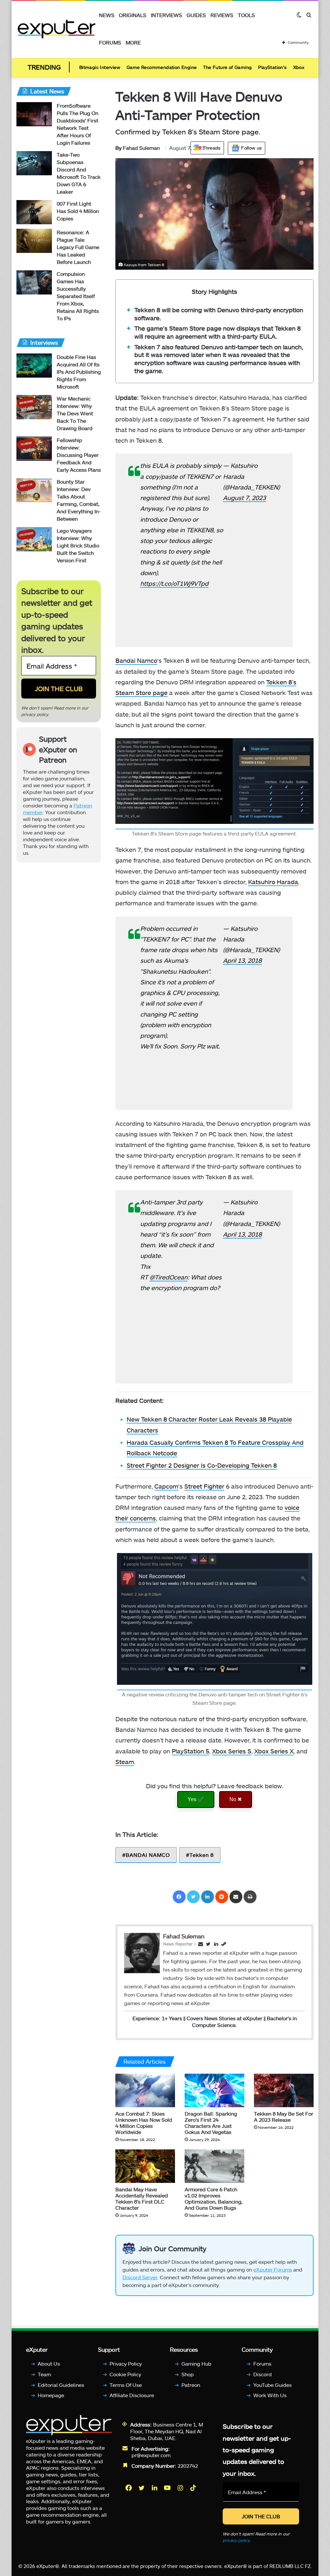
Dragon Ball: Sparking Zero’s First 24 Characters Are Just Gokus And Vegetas (211, 2123)
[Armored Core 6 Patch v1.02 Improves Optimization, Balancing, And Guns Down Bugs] (214, 2166)
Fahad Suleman (138, 148)
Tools (246, 15)
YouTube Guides (272, 2385)
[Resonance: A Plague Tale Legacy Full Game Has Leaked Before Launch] (34, 241)
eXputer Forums (273, 2269)
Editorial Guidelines (61, 2385)
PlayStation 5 (190, 1751)
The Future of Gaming (227, 67)
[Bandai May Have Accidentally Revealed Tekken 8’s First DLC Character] (145, 2166)
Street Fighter (204, 1486)
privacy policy (35, 714)
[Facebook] (179, 1897)
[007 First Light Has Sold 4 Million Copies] (34, 212)
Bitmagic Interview (100, 67)
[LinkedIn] (208, 1897)
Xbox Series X (274, 1751)
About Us (49, 2364)
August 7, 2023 (244, 498)
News (107, 15)
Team (44, 2374)
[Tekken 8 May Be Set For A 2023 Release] (284, 2090)
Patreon (191, 2385)
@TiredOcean (169, 1277)
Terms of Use (126, 2385)
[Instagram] (181, 2488)
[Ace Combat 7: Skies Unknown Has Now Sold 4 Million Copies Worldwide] (145, 2090)
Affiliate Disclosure (132, 2395)
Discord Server (140, 2277)
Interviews (166, 15)
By (119, 148)
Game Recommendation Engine (162, 67)
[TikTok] (194, 2488)
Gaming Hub (196, 2364)
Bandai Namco (136, 660)
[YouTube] (168, 2488)
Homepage (51, 2395)
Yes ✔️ (196, 1799)
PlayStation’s (272, 67)
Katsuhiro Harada (273, 882)
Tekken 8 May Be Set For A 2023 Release (284, 2117)
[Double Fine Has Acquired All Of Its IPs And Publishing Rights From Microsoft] (34, 366)
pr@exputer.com (151, 2455)
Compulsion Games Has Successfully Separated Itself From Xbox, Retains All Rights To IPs (78, 296)
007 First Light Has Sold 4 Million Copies (78, 211)
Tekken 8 (202, 1855)
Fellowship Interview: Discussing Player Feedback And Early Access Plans (79, 455)
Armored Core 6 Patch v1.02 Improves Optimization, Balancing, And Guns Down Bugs (214, 2198)
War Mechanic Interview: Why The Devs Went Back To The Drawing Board (75, 413)
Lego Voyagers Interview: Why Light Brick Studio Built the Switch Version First (78, 545)
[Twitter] (193, 1897)
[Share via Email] (236, 1897)
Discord (262, 2374)
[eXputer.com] (57, 29)
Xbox (299, 67)
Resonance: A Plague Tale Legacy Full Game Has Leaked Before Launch (78, 247)
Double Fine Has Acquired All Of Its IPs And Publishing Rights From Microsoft (79, 372)
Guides (196, 15)
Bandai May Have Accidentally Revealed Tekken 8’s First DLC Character (142, 2198)
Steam (125, 1762)
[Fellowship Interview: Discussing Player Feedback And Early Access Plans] (34, 449)
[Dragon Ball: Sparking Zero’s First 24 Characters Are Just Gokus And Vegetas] (214, 2090)
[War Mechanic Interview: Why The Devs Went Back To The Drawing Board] (34, 407)
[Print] (250, 1897)
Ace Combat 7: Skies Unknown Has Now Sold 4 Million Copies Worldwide (144, 2123)
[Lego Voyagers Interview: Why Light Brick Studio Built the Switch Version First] (34, 539)
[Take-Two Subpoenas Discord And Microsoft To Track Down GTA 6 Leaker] (34, 163)
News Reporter (178, 1944)
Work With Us (270, 2395)
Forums (110, 42)
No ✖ (236, 1799)
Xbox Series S (232, 1751)
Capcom (166, 1486)
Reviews (222, 15)
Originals (133, 15)
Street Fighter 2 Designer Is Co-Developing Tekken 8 (202, 1465)
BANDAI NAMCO (148, 1855)
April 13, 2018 (242, 960)
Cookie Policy (125, 2374)
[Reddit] (222, 1897)
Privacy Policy (126, 2364)
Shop (188, 2374)
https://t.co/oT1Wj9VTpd (174, 583)
